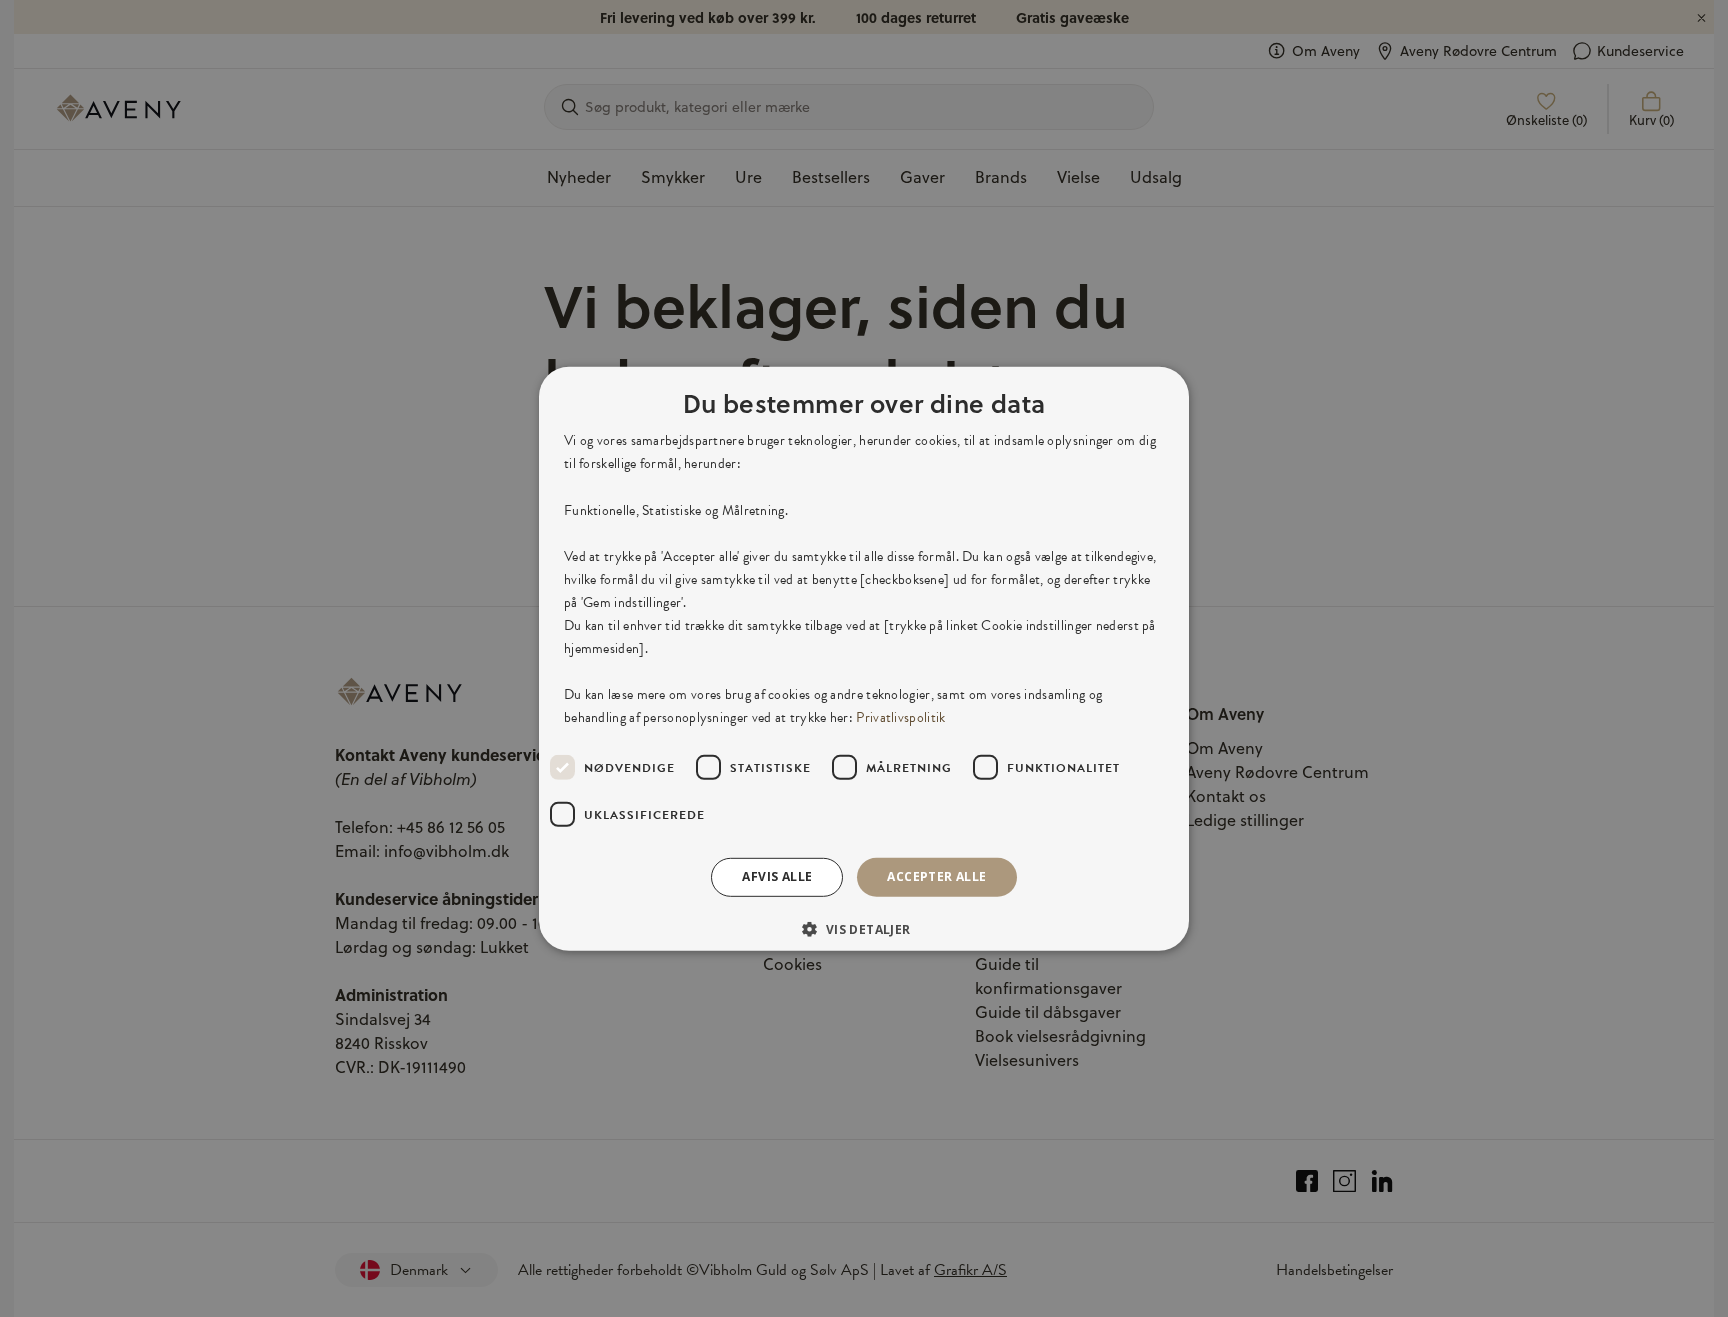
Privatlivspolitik (900, 717)
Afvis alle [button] (777, 876)
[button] (863, 929)
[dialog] (864, 658)
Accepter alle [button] (936, 876)
